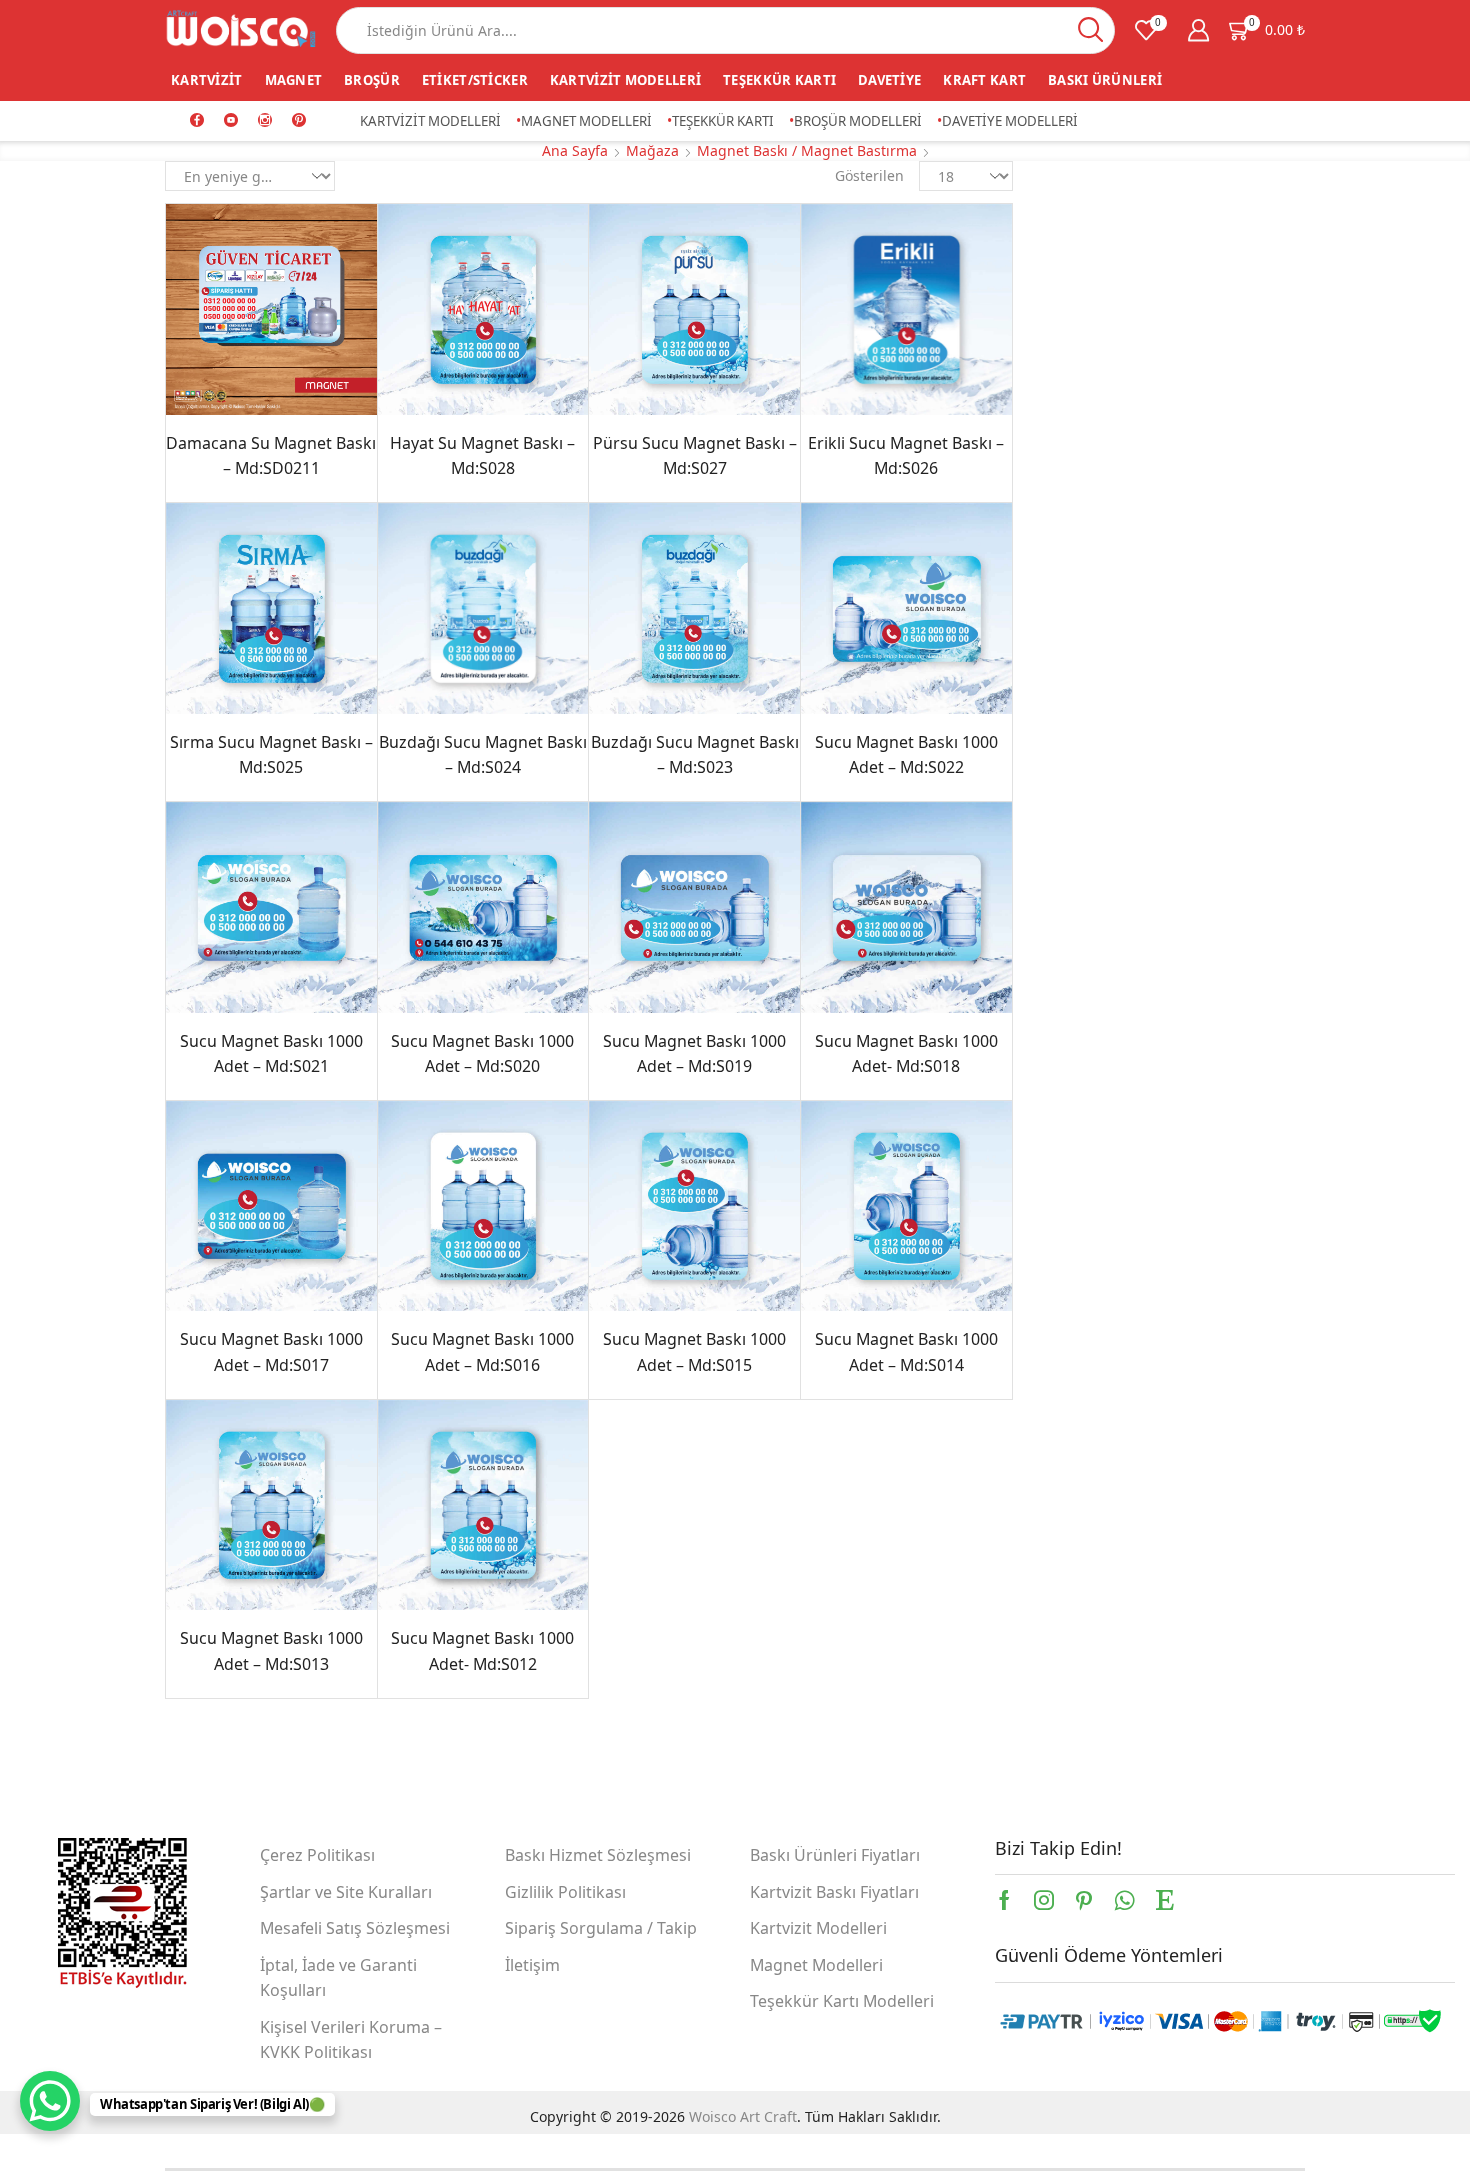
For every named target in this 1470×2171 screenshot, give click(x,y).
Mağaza (652, 150)
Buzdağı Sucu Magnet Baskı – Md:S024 (483, 755)
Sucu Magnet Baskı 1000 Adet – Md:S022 (906, 755)
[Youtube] (231, 121)
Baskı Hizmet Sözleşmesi (598, 1855)
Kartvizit (207, 80)
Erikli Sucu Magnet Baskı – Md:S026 (906, 456)
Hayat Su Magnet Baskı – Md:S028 (482, 456)
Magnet (294, 80)
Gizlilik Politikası (565, 1892)
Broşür (372, 80)
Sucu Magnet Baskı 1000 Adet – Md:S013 (271, 1651)
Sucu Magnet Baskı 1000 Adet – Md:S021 (271, 1054)
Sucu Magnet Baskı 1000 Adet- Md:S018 (906, 1054)
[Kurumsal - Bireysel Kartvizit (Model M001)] (1078, 763)
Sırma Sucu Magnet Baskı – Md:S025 (271, 755)
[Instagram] (265, 121)
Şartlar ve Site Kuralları (346, 1892)
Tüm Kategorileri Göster (1134, 227)
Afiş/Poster (1088, 259)
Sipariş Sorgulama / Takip (601, 1928)
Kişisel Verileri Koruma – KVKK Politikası (351, 2040)
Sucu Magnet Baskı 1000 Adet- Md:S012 (482, 1651)
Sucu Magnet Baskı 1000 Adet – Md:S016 (482, 1352)
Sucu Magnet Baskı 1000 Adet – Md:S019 (694, 1054)
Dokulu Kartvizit (1106, 414)
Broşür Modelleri (858, 121)
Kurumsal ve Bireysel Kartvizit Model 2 (1202, 559)
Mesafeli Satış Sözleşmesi (355, 1928)
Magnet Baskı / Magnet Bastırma (807, 150)
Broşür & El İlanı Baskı (1127, 352)
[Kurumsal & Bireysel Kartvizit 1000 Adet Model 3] (1078, 673)
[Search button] (1091, 30)
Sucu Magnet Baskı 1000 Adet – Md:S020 (482, 1054)
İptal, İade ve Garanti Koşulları (338, 1978)
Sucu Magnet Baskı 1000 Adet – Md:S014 (906, 1352)
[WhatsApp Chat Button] (50, 2101)
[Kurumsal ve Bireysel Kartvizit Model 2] (1078, 583)
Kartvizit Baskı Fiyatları (834, 1892)
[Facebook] (197, 121)
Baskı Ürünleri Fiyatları (835, 1855)
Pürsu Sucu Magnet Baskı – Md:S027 (695, 456)
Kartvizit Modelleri (625, 80)
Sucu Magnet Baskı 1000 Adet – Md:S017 (271, 1352)
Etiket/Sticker (475, 80)
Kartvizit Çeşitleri (1110, 445)
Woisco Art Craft (743, 2116)
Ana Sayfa (575, 150)
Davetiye (889, 80)
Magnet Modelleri (586, 121)
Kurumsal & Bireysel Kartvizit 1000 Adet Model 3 (1202, 649)
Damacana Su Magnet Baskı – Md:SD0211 (271, 456)
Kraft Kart (984, 80)
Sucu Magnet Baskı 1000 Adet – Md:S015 (694, 1352)
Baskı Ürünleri (1105, 80)
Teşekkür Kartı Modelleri (842, 2001)
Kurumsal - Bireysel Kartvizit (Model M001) (1202, 739)
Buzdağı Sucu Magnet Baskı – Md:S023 (695, 755)
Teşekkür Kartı (779, 80)
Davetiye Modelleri (1010, 121)
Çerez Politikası (317, 1855)
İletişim (532, 1965)
